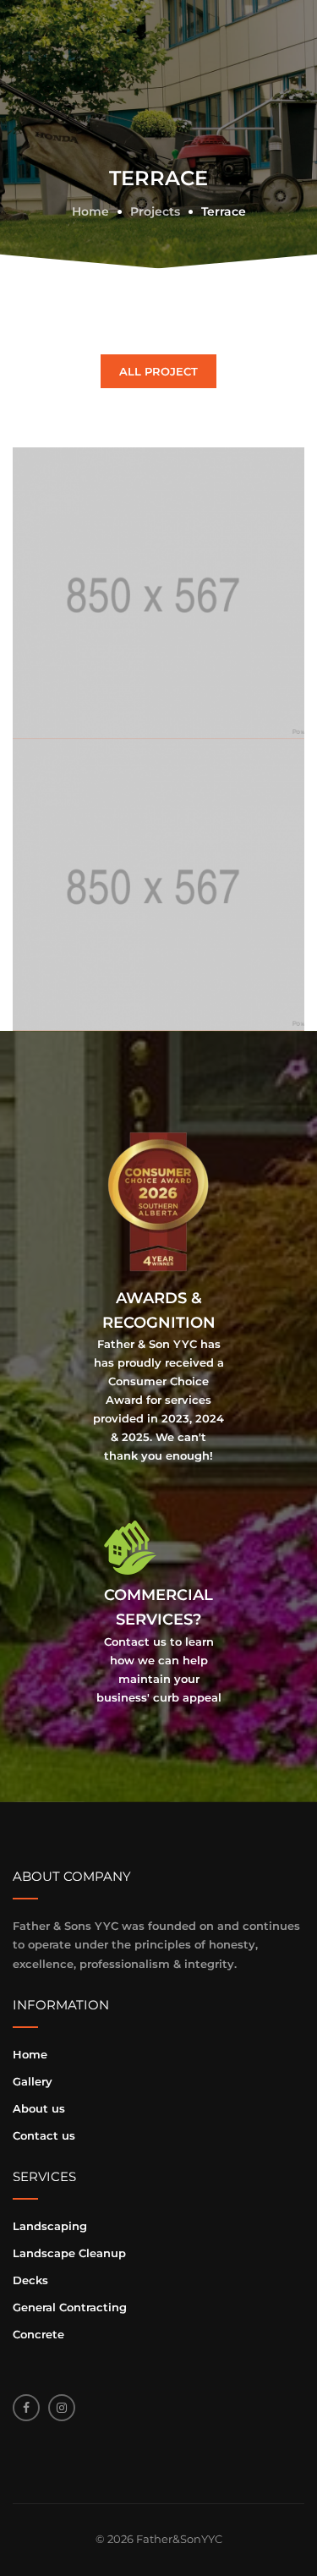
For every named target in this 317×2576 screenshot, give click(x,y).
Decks (30, 2280)
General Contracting (70, 2307)
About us (39, 2108)
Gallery (33, 2081)
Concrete (38, 2334)
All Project (158, 371)
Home (30, 2054)
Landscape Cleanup (69, 2253)
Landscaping (50, 2226)
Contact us (44, 2135)
